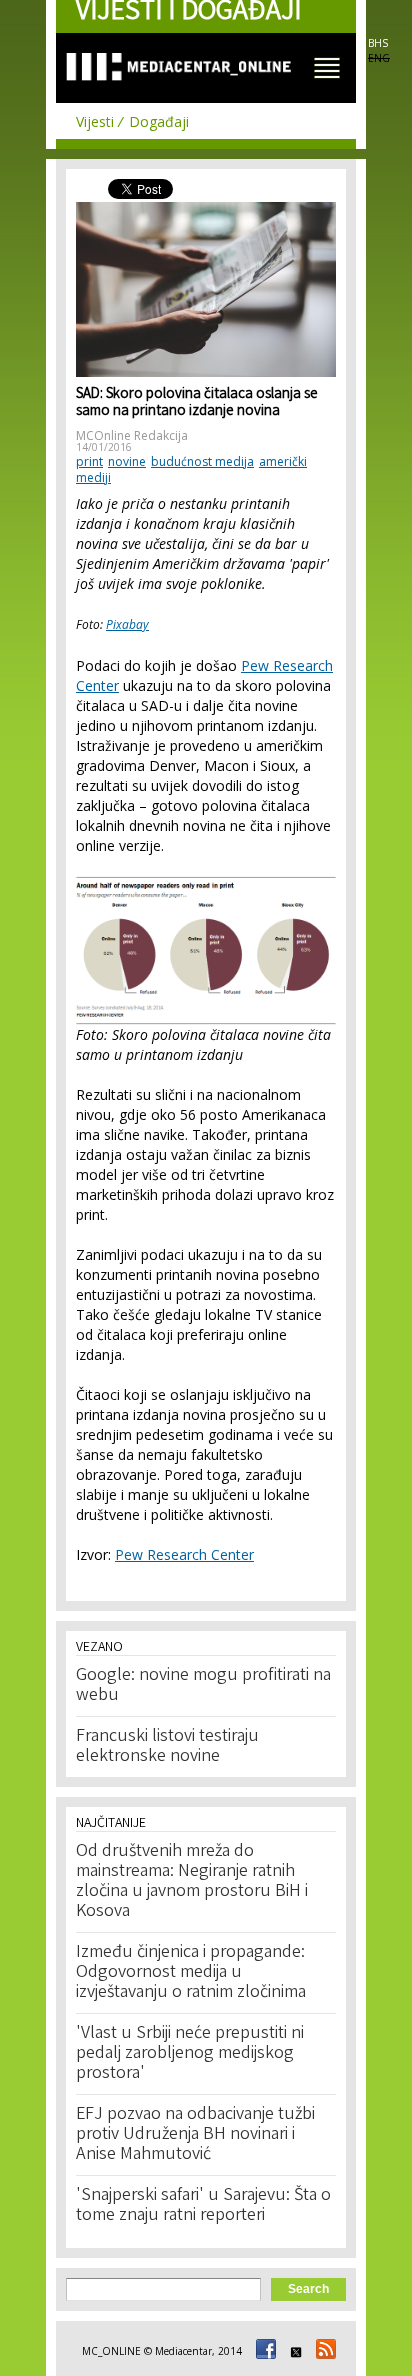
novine (127, 461)
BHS (378, 43)
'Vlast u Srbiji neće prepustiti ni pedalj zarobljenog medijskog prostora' (190, 2054)
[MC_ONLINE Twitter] (293, 2351)
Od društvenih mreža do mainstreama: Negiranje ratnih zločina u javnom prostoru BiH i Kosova (192, 1882)
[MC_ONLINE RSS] (323, 2351)
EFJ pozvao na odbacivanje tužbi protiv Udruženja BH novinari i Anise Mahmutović (195, 2135)
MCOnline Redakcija (132, 435)
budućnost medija (202, 461)
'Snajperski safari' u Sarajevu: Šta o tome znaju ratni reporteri (203, 2206)
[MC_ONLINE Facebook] (263, 2351)
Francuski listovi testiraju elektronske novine (167, 1747)
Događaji (159, 121)
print (89, 461)
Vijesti (95, 121)
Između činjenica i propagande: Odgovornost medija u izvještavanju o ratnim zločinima (191, 1973)
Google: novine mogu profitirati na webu (203, 1686)
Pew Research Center (184, 1554)
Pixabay (127, 624)
